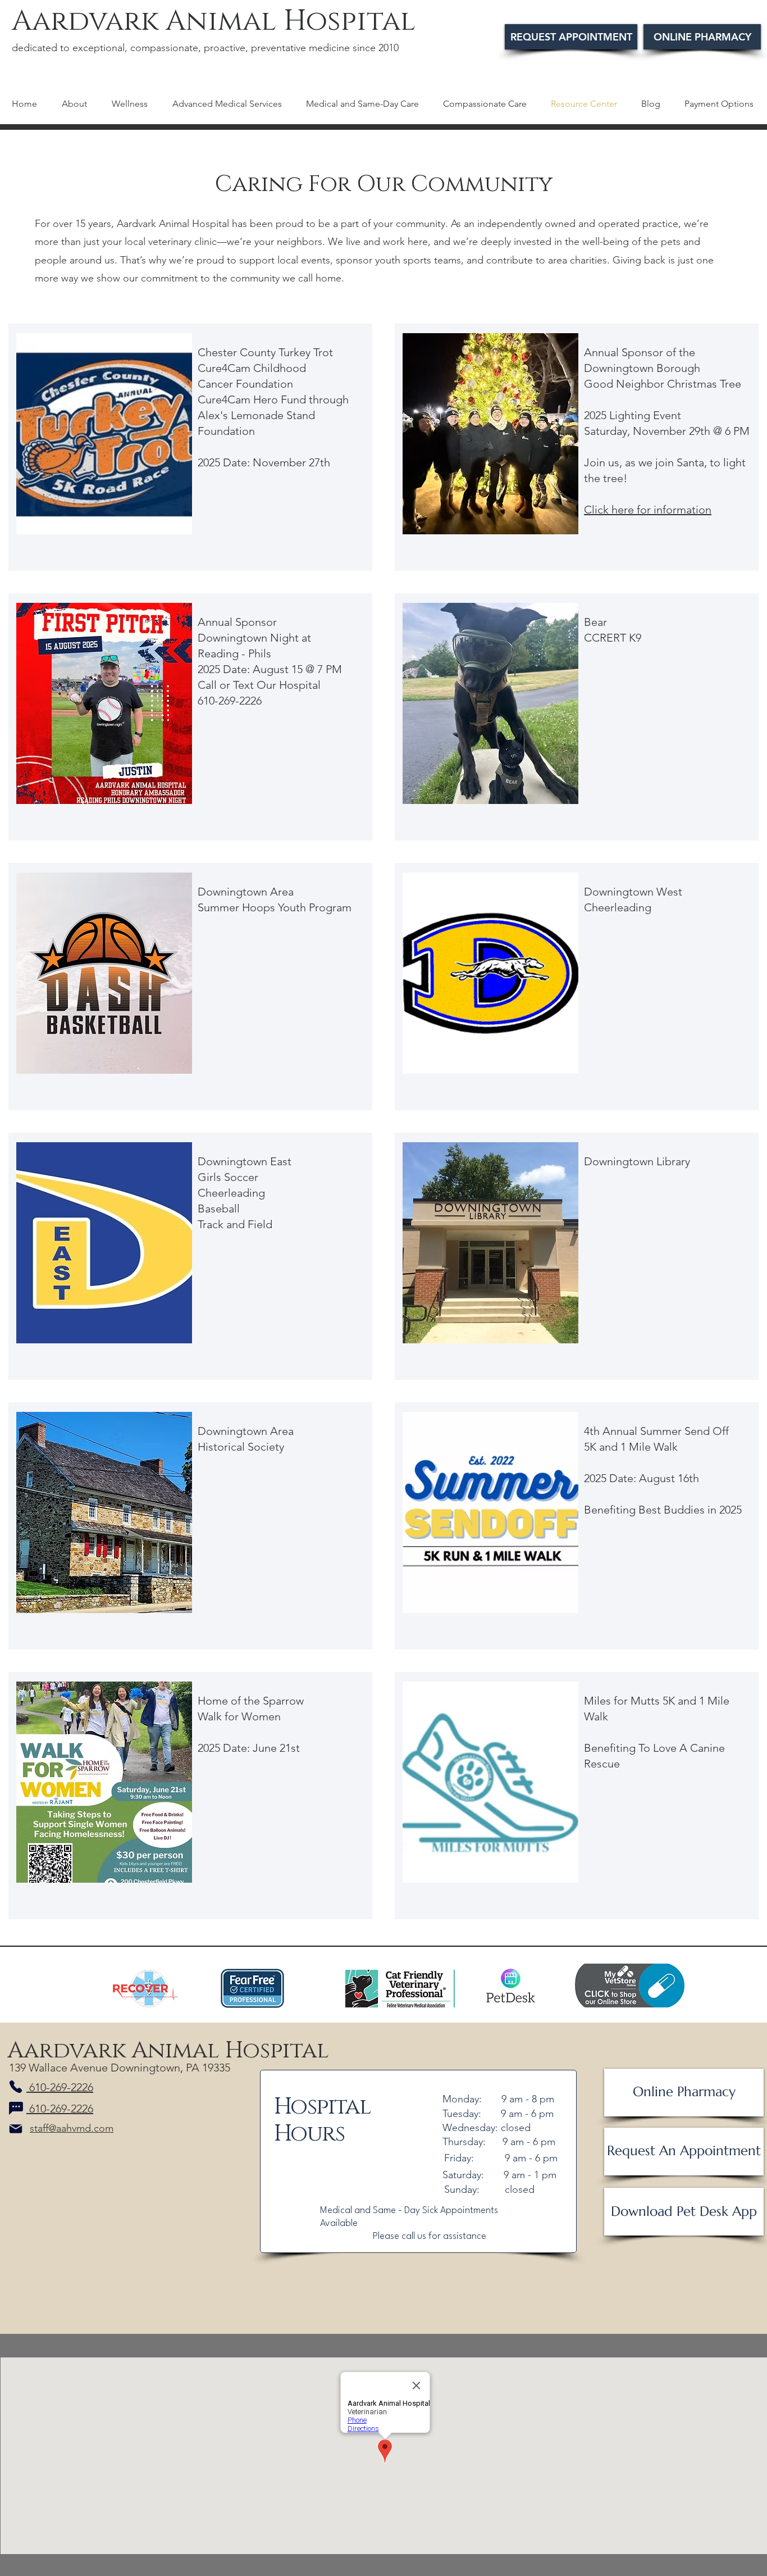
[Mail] (16, 2129)
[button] (134, 103)
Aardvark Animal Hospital (214, 21)
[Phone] (16, 2087)
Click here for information (648, 510)
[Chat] (16, 2109)
